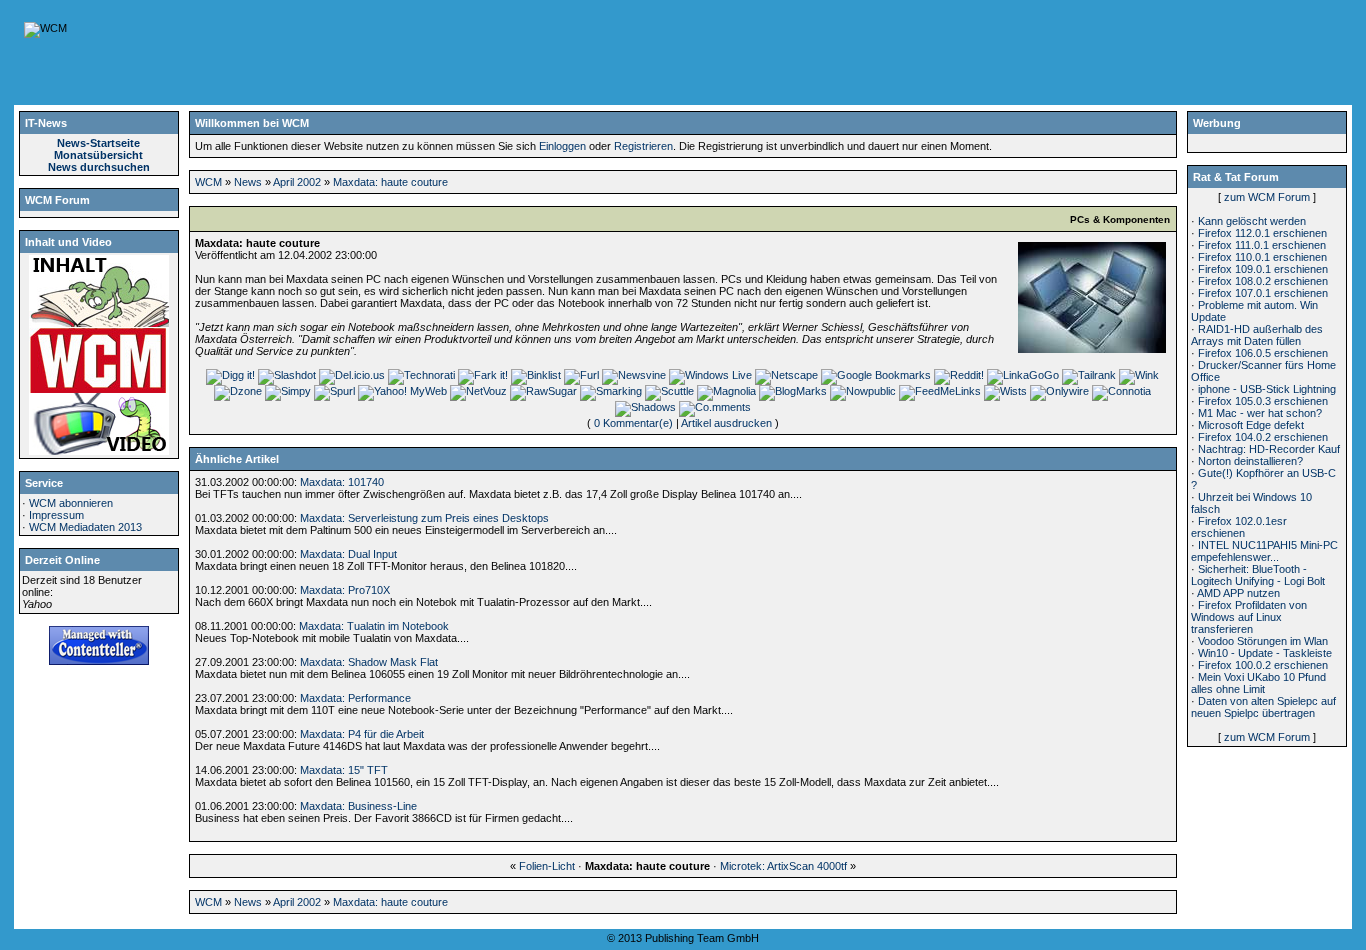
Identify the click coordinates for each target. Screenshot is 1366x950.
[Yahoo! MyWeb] (402, 391)
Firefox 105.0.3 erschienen (1263, 401)
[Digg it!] (230, 375)
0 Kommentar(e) (633, 423)
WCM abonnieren (71, 503)
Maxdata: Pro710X (345, 590)
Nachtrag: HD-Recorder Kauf (1269, 449)
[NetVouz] (478, 391)
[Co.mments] (715, 407)
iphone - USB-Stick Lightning (1267, 389)
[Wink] (1139, 375)
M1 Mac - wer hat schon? (1260, 413)
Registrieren (643, 146)
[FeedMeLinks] (940, 391)
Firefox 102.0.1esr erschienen (1239, 527)
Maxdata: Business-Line (358, 806)
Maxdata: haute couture (390, 182)
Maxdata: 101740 (342, 482)
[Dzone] (238, 391)
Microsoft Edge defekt (1251, 425)
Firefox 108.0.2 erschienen (1263, 281)
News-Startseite (98, 143)
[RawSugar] (543, 391)
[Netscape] (786, 375)
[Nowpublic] (863, 391)
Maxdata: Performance (355, 698)
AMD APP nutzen (1238, 593)
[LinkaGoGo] (1023, 375)
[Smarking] (611, 391)
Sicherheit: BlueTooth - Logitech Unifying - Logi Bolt (1258, 575)
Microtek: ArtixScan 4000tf (783, 866)
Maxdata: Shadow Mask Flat (369, 662)
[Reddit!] (959, 375)
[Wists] (1005, 391)
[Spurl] (334, 391)
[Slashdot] (287, 375)
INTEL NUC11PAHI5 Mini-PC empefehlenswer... (1264, 551)
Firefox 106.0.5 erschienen (1263, 353)
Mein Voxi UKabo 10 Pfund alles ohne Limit (1258, 683)
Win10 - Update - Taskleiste (1265, 653)
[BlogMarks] (793, 391)
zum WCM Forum (1267, 197)
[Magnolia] (726, 391)
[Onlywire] (1059, 391)
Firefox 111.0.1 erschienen (1262, 245)
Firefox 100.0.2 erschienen (1263, 665)
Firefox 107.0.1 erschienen (1263, 293)
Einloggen (562, 146)
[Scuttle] (669, 391)
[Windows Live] (710, 375)
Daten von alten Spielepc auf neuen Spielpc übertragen (1263, 707)
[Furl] (581, 375)
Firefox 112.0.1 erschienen (1262, 233)
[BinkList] (536, 375)
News (248, 182)
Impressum (56, 515)
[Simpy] (288, 391)
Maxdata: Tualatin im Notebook (374, 626)
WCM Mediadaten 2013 (85, 527)
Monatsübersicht (98, 155)
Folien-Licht (547, 866)
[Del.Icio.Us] (352, 375)
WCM (208, 182)
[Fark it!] (483, 375)
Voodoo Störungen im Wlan (1263, 641)
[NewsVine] (634, 375)
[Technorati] (421, 375)
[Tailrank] (1089, 375)
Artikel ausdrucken (726, 423)
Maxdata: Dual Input (348, 554)
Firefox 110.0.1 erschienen (1262, 257)
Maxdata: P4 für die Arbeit (362, 734)
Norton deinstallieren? (1250, 461)
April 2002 (297, 182)
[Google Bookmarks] (876, 375)
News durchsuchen (99, 167)
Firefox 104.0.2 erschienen (1263, 437)
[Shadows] (645, 407)
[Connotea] (1121, 391)
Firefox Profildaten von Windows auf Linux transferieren (1249, 617)
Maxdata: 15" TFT (344, 770)
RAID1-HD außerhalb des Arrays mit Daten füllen (1257, 335)
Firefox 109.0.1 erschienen (1263, 269)
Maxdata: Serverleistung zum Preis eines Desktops (424, 518)
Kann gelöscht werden (1252, 221)
